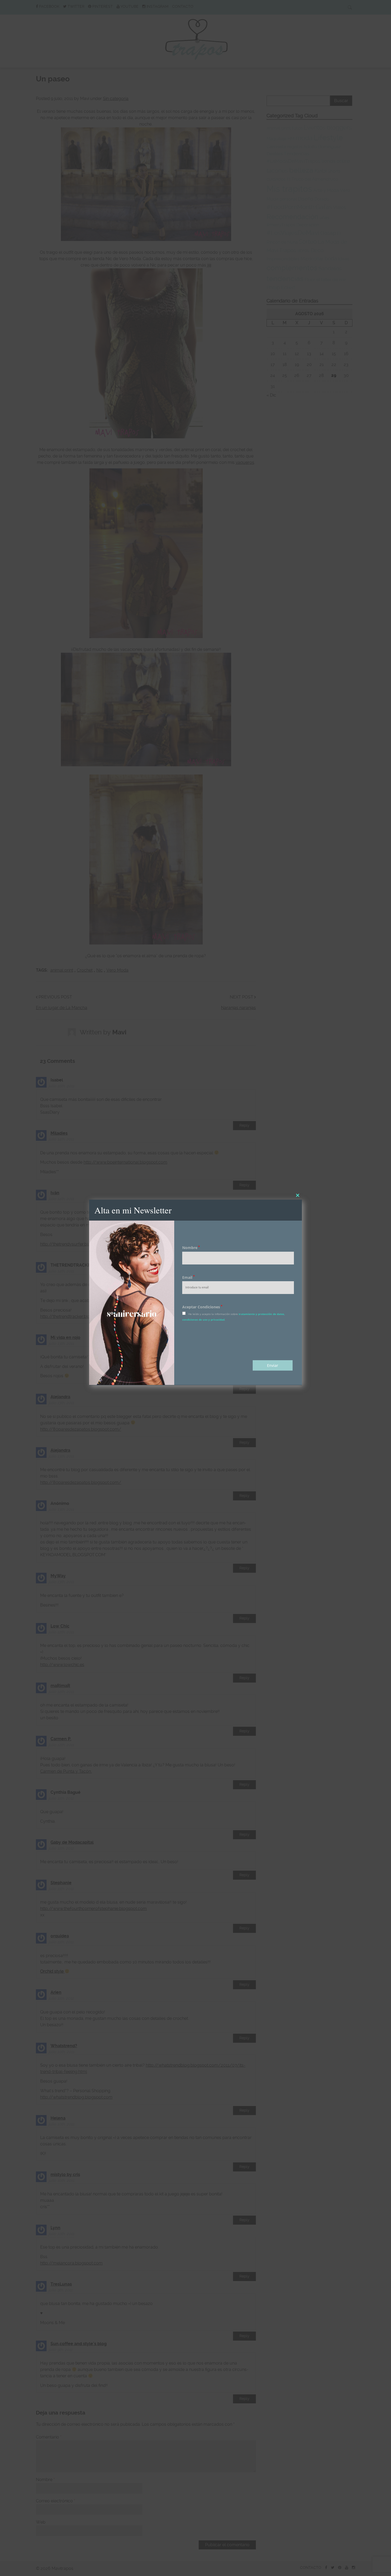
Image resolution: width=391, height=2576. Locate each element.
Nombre (191, 1248)
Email (188, 1277)
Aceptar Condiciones (202, 1307)
